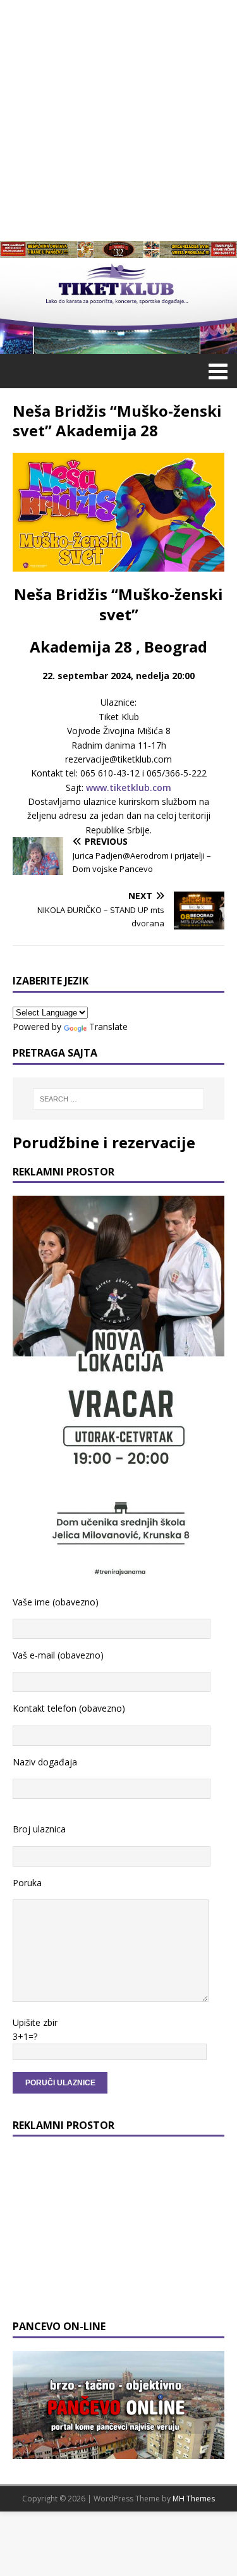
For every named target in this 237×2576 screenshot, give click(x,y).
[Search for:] (119, 1099)
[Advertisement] (118, 119)
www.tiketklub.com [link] (129, 788)
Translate (108, 1027)
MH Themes (194, 2499)
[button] (216, 371)
